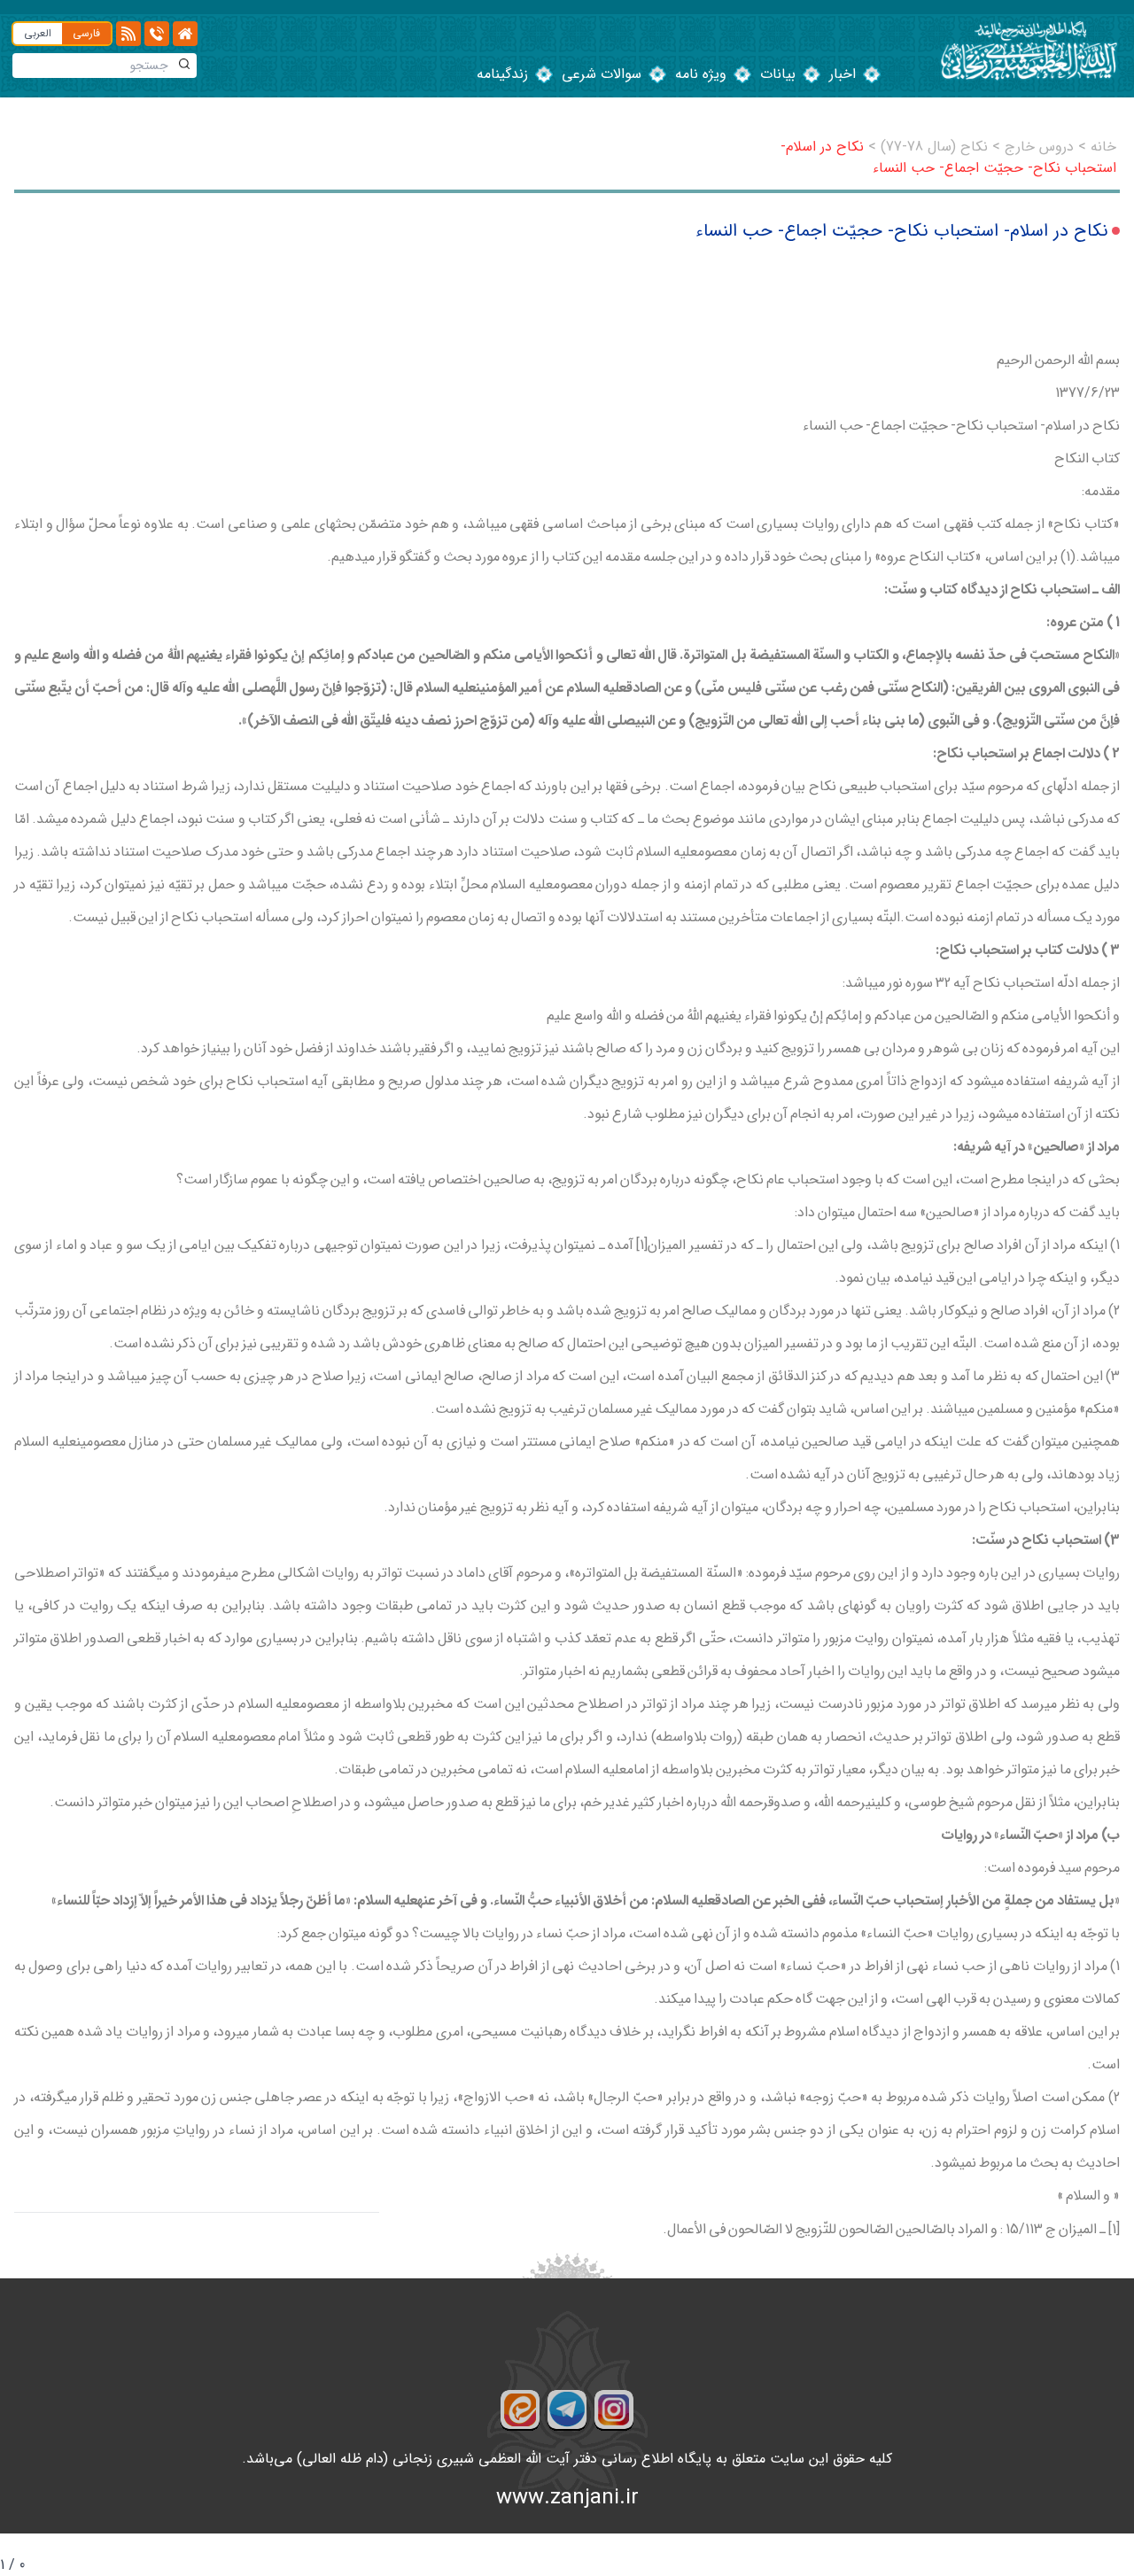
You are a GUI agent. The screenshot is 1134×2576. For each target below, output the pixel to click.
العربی (38, 33)
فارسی (86, 33)
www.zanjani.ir (567, 2498)
